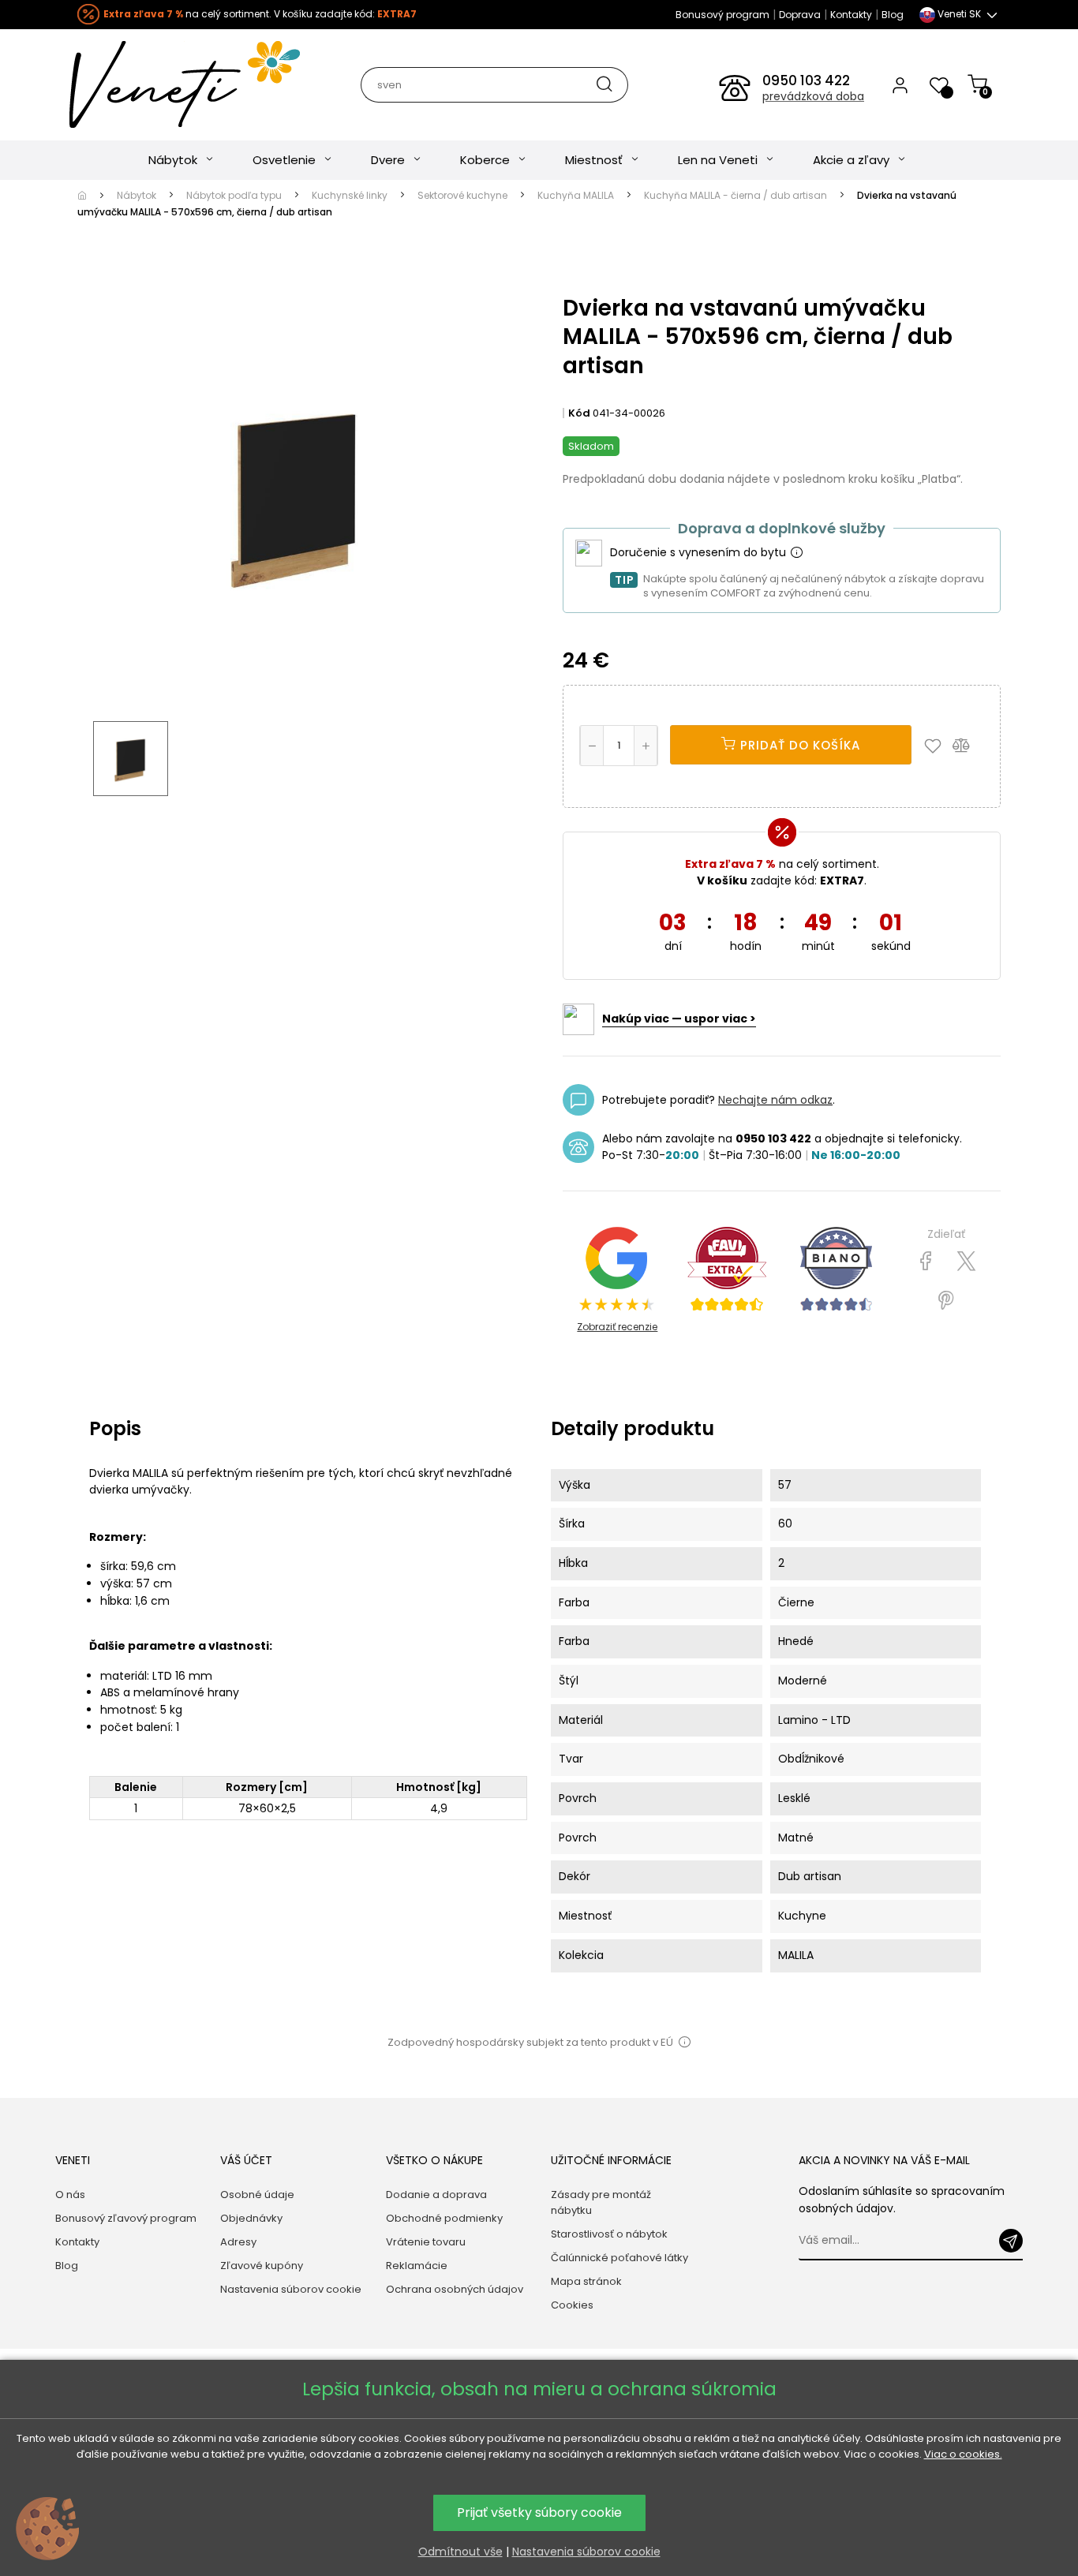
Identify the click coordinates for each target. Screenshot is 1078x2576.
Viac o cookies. (963, 2454)
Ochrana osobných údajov (455, 2289)
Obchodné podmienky (444, 2218)
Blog (893, 15)
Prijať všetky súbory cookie (539, 2512)
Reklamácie (417, 2266)
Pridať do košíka (798, 745)
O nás (70, 2195)
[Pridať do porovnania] (968, 745)
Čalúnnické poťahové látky (619, 2258)
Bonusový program (722, 15)
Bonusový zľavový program (126, 2218)
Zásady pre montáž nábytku (601, 2202)
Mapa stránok (586, 2281)
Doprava (800, 15)
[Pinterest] (946, 1301)
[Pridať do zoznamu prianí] (937, 745)
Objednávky (251, 2218)
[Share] (926, 1262)
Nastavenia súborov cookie (291, 2289)
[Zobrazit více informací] (796, 553)
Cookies (572, 2305)
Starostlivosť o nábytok (609, 2234)
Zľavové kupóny (262, 2266)
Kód (579, 413)
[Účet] (900, 84)
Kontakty (851, 15)
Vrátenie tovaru (426, 2242)
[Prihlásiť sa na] (1011, 2241)
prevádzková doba (813, 96)
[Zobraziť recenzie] (727, 1269)
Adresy (238, 2242)
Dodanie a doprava (436, 2195)
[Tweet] (966, 1262)
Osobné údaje (257, 2195)
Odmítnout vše (460, 2552)
